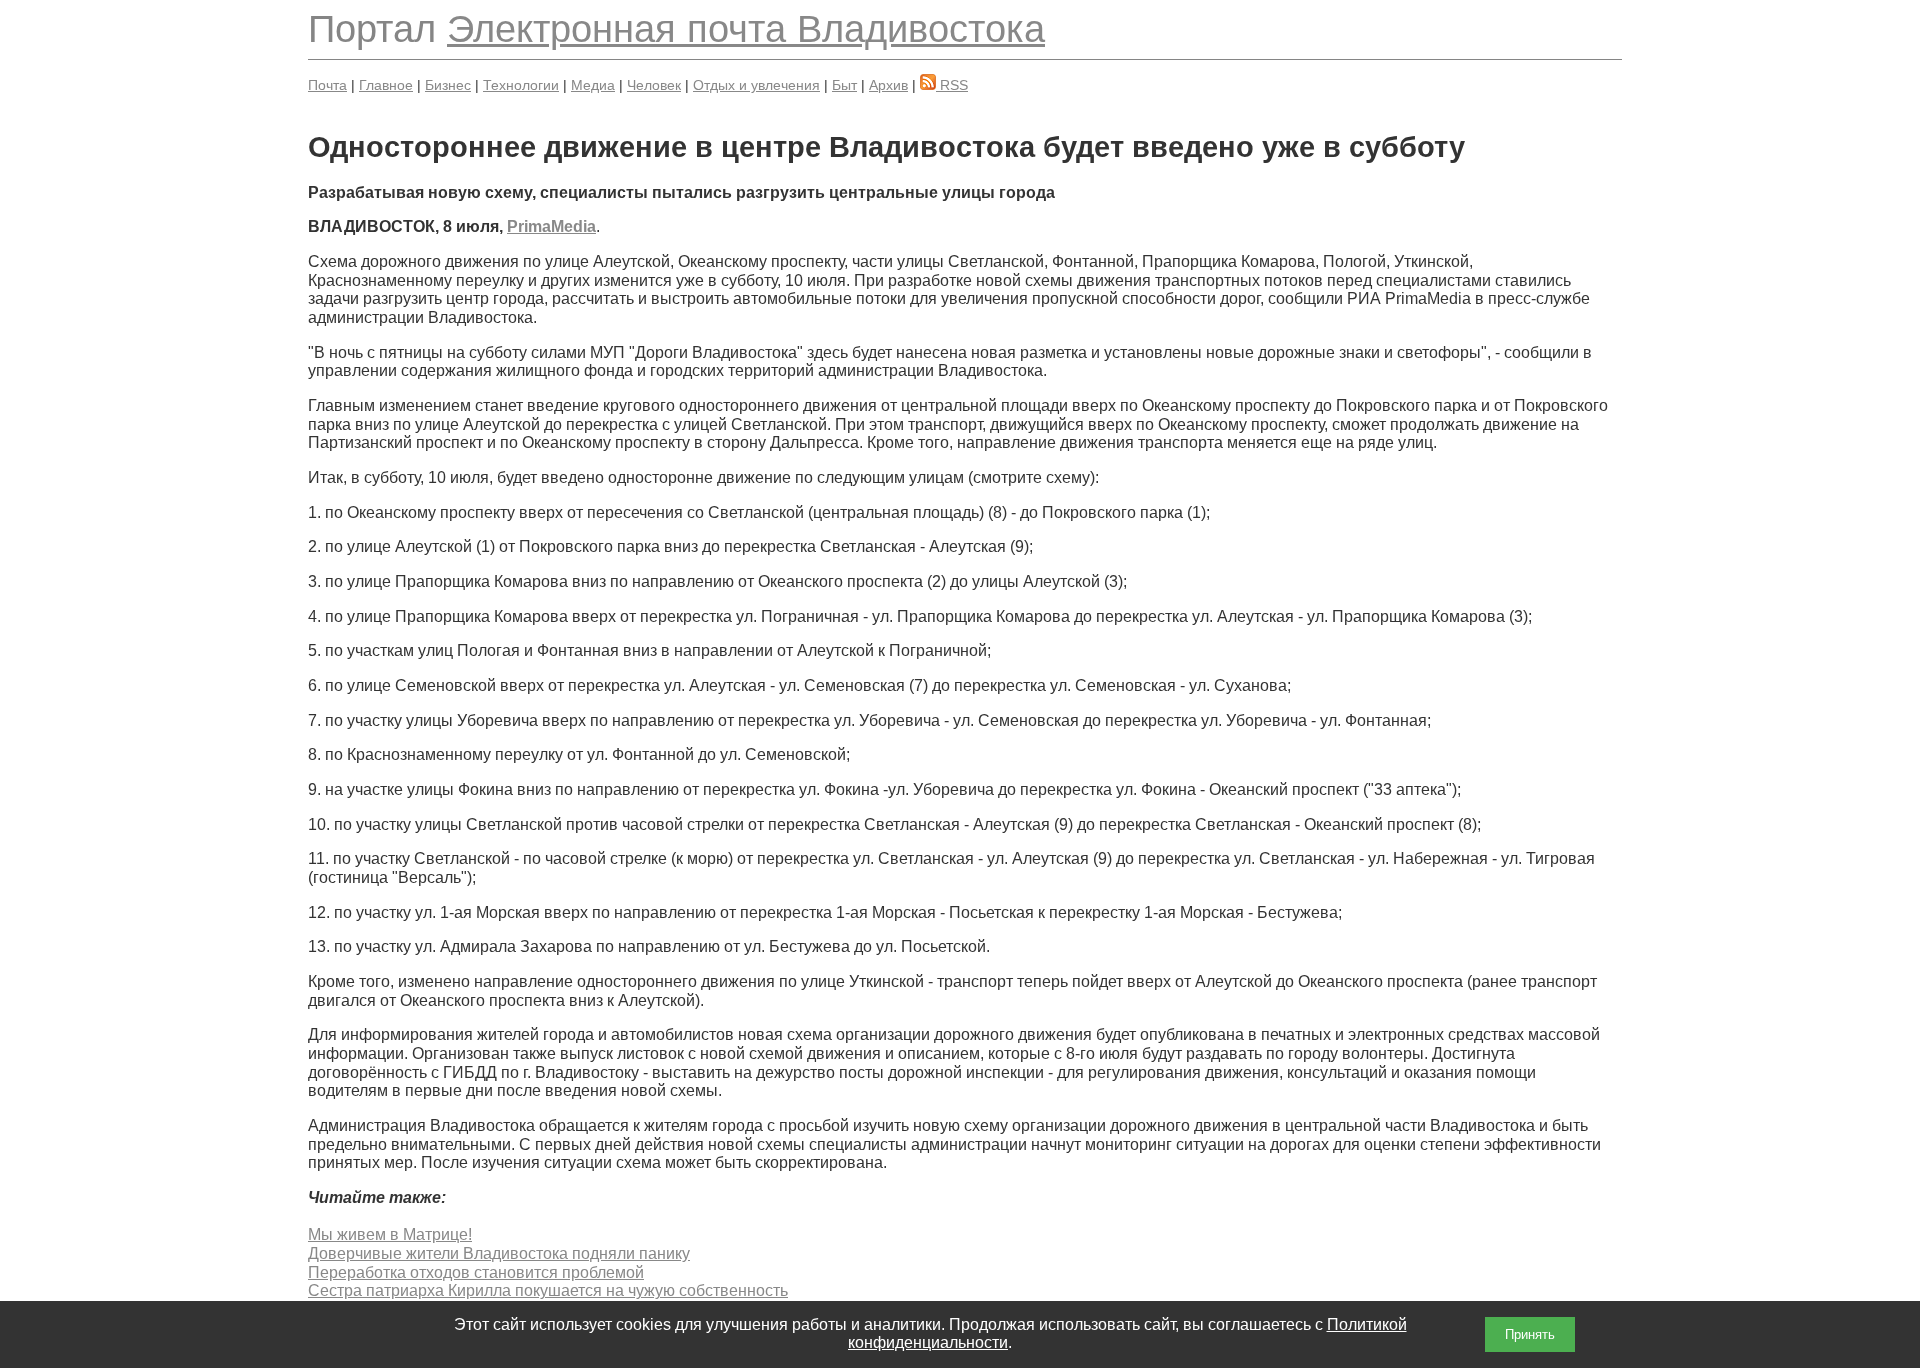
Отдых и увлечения (756, 85)
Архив (888, 85)
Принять (1530, 1334)
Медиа (593, 85)
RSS (952, 85)
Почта (327, 85)
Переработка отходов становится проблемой (476, 1272)
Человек (654, 85)
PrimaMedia (551, 226)
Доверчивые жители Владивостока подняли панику (499, 1253)
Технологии (521, 85)
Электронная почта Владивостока (746, 28)
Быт (844, 85)
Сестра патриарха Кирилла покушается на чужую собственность (548, 1290)
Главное (386, 85)
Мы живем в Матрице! (390, 1234)
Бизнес (448, 85)
